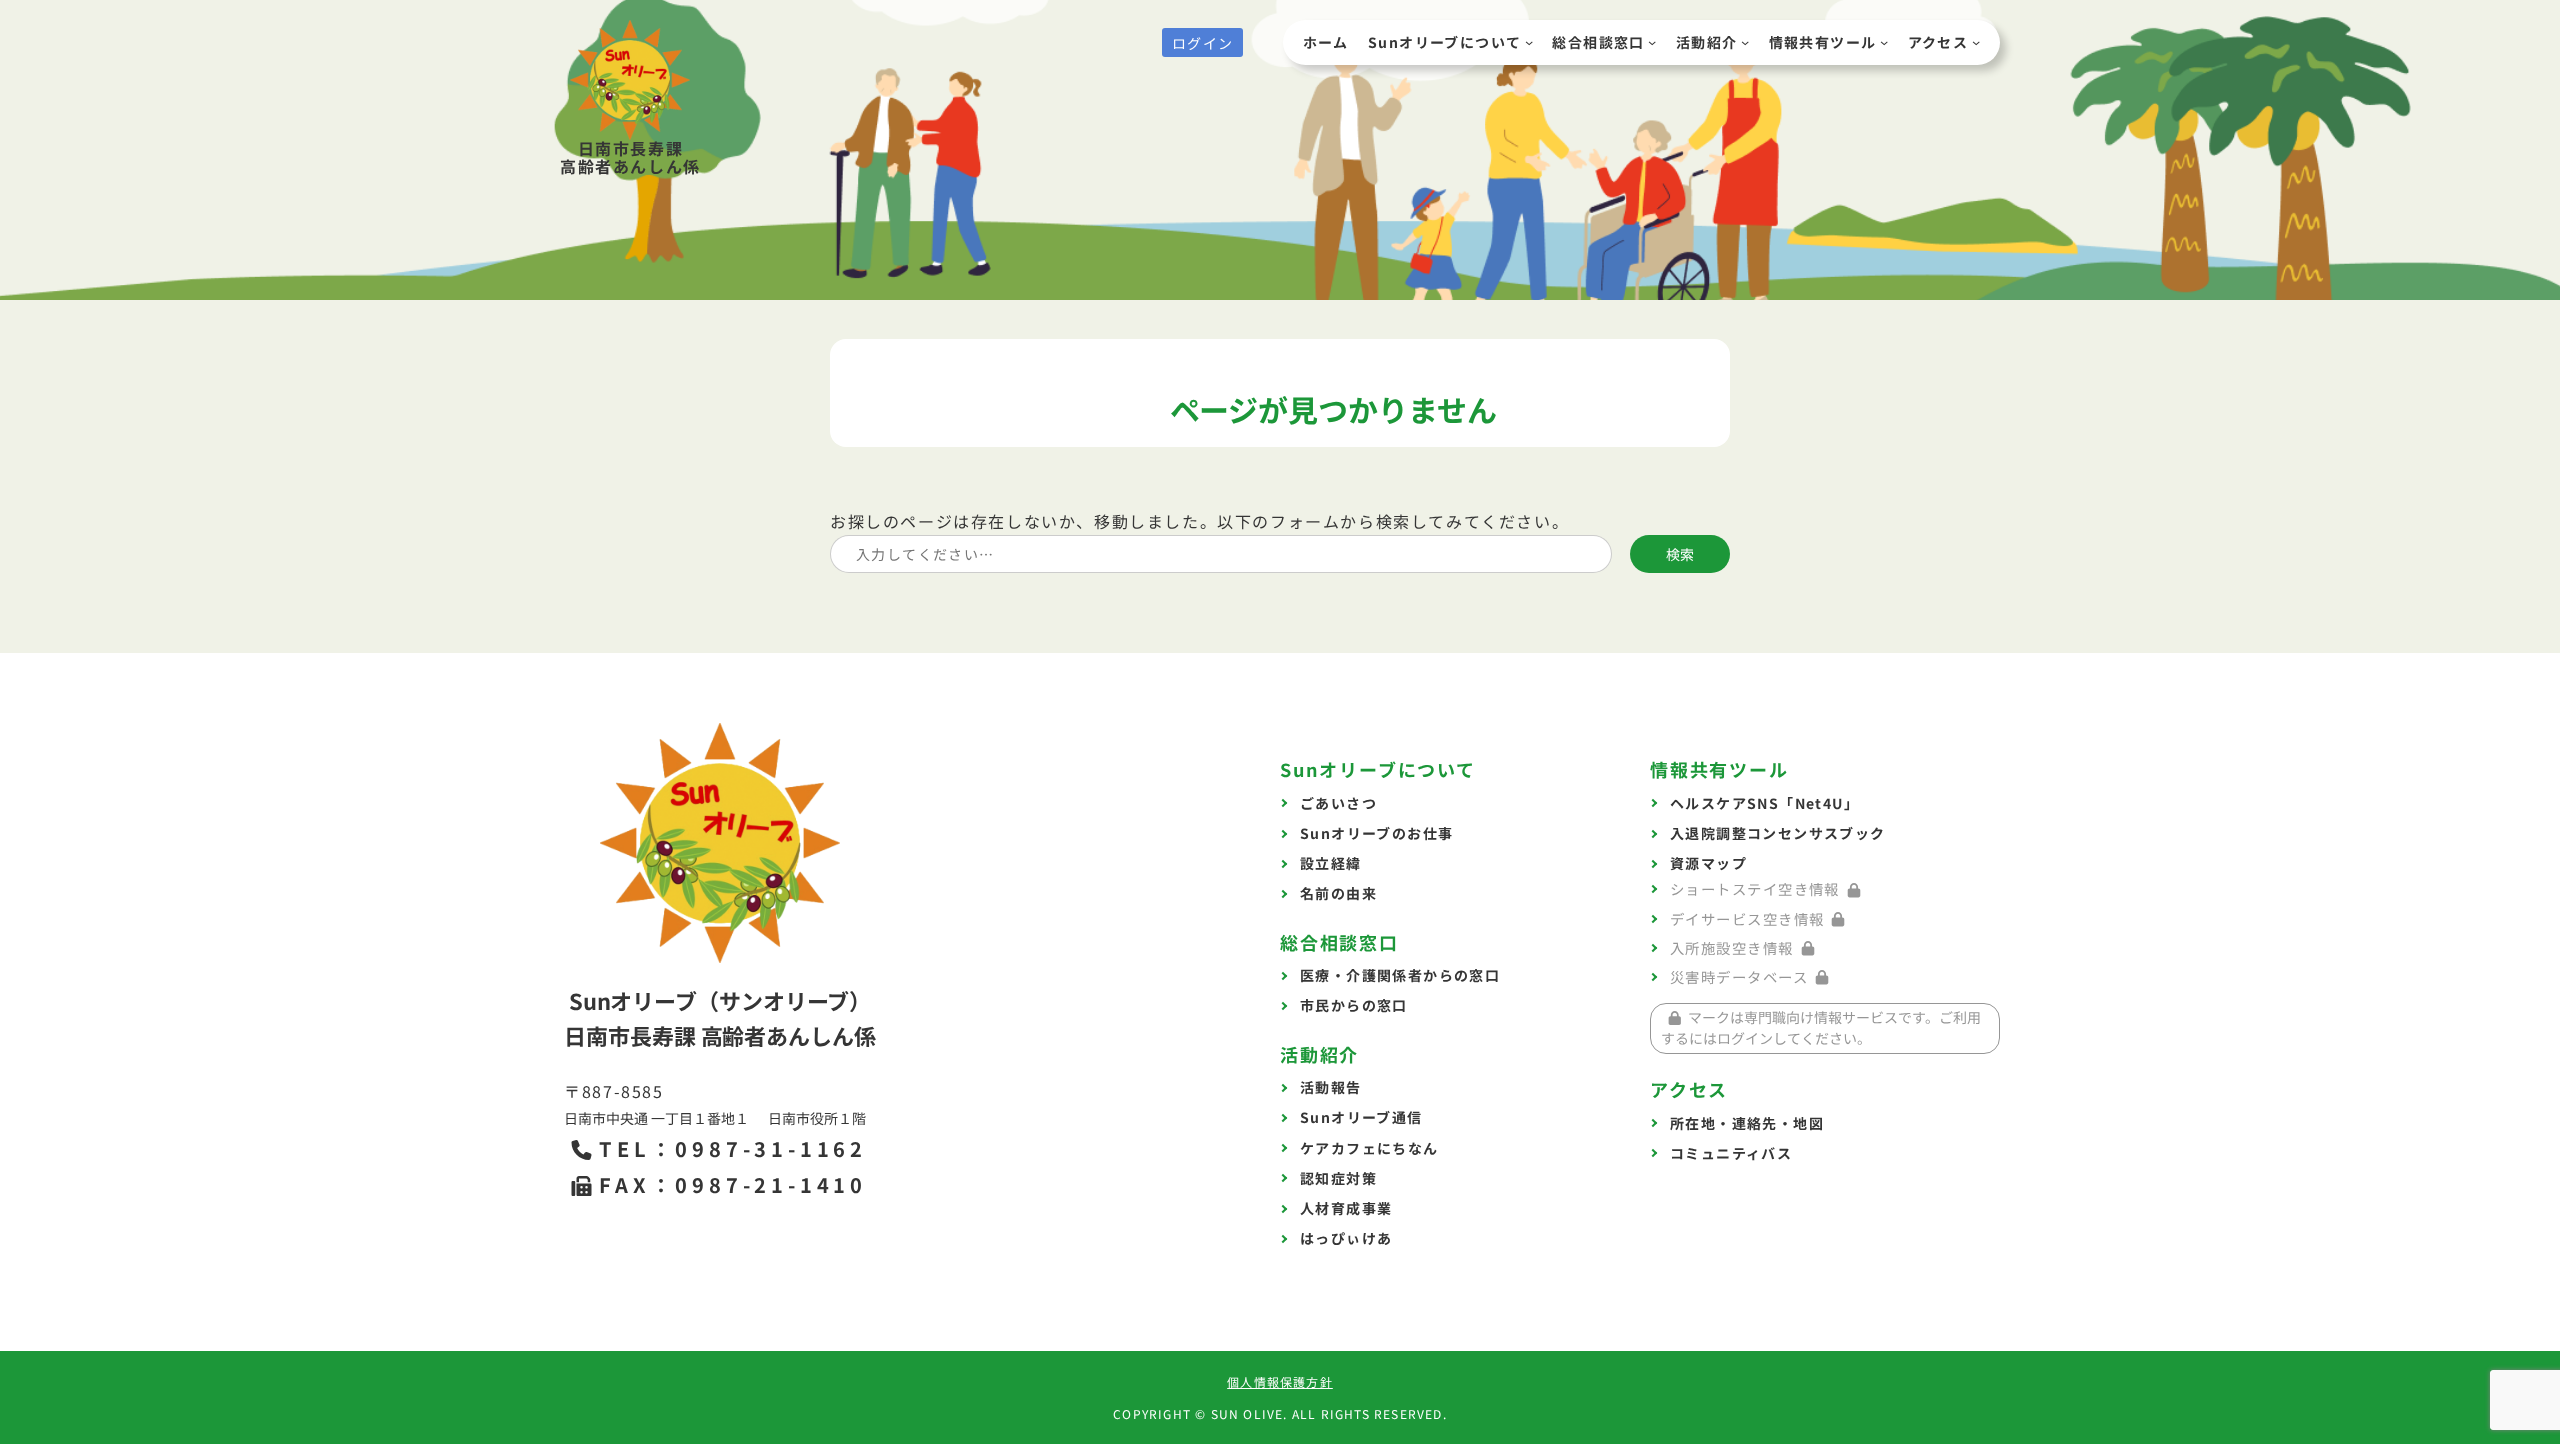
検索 (1680, 554)
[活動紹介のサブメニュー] (1745, 42)
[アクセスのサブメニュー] (1976, 42)
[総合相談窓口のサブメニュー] (1652, 42)
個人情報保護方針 (1280, 1381)
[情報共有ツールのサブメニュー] (1884, 42)
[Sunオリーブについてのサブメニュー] (1529, 42)
